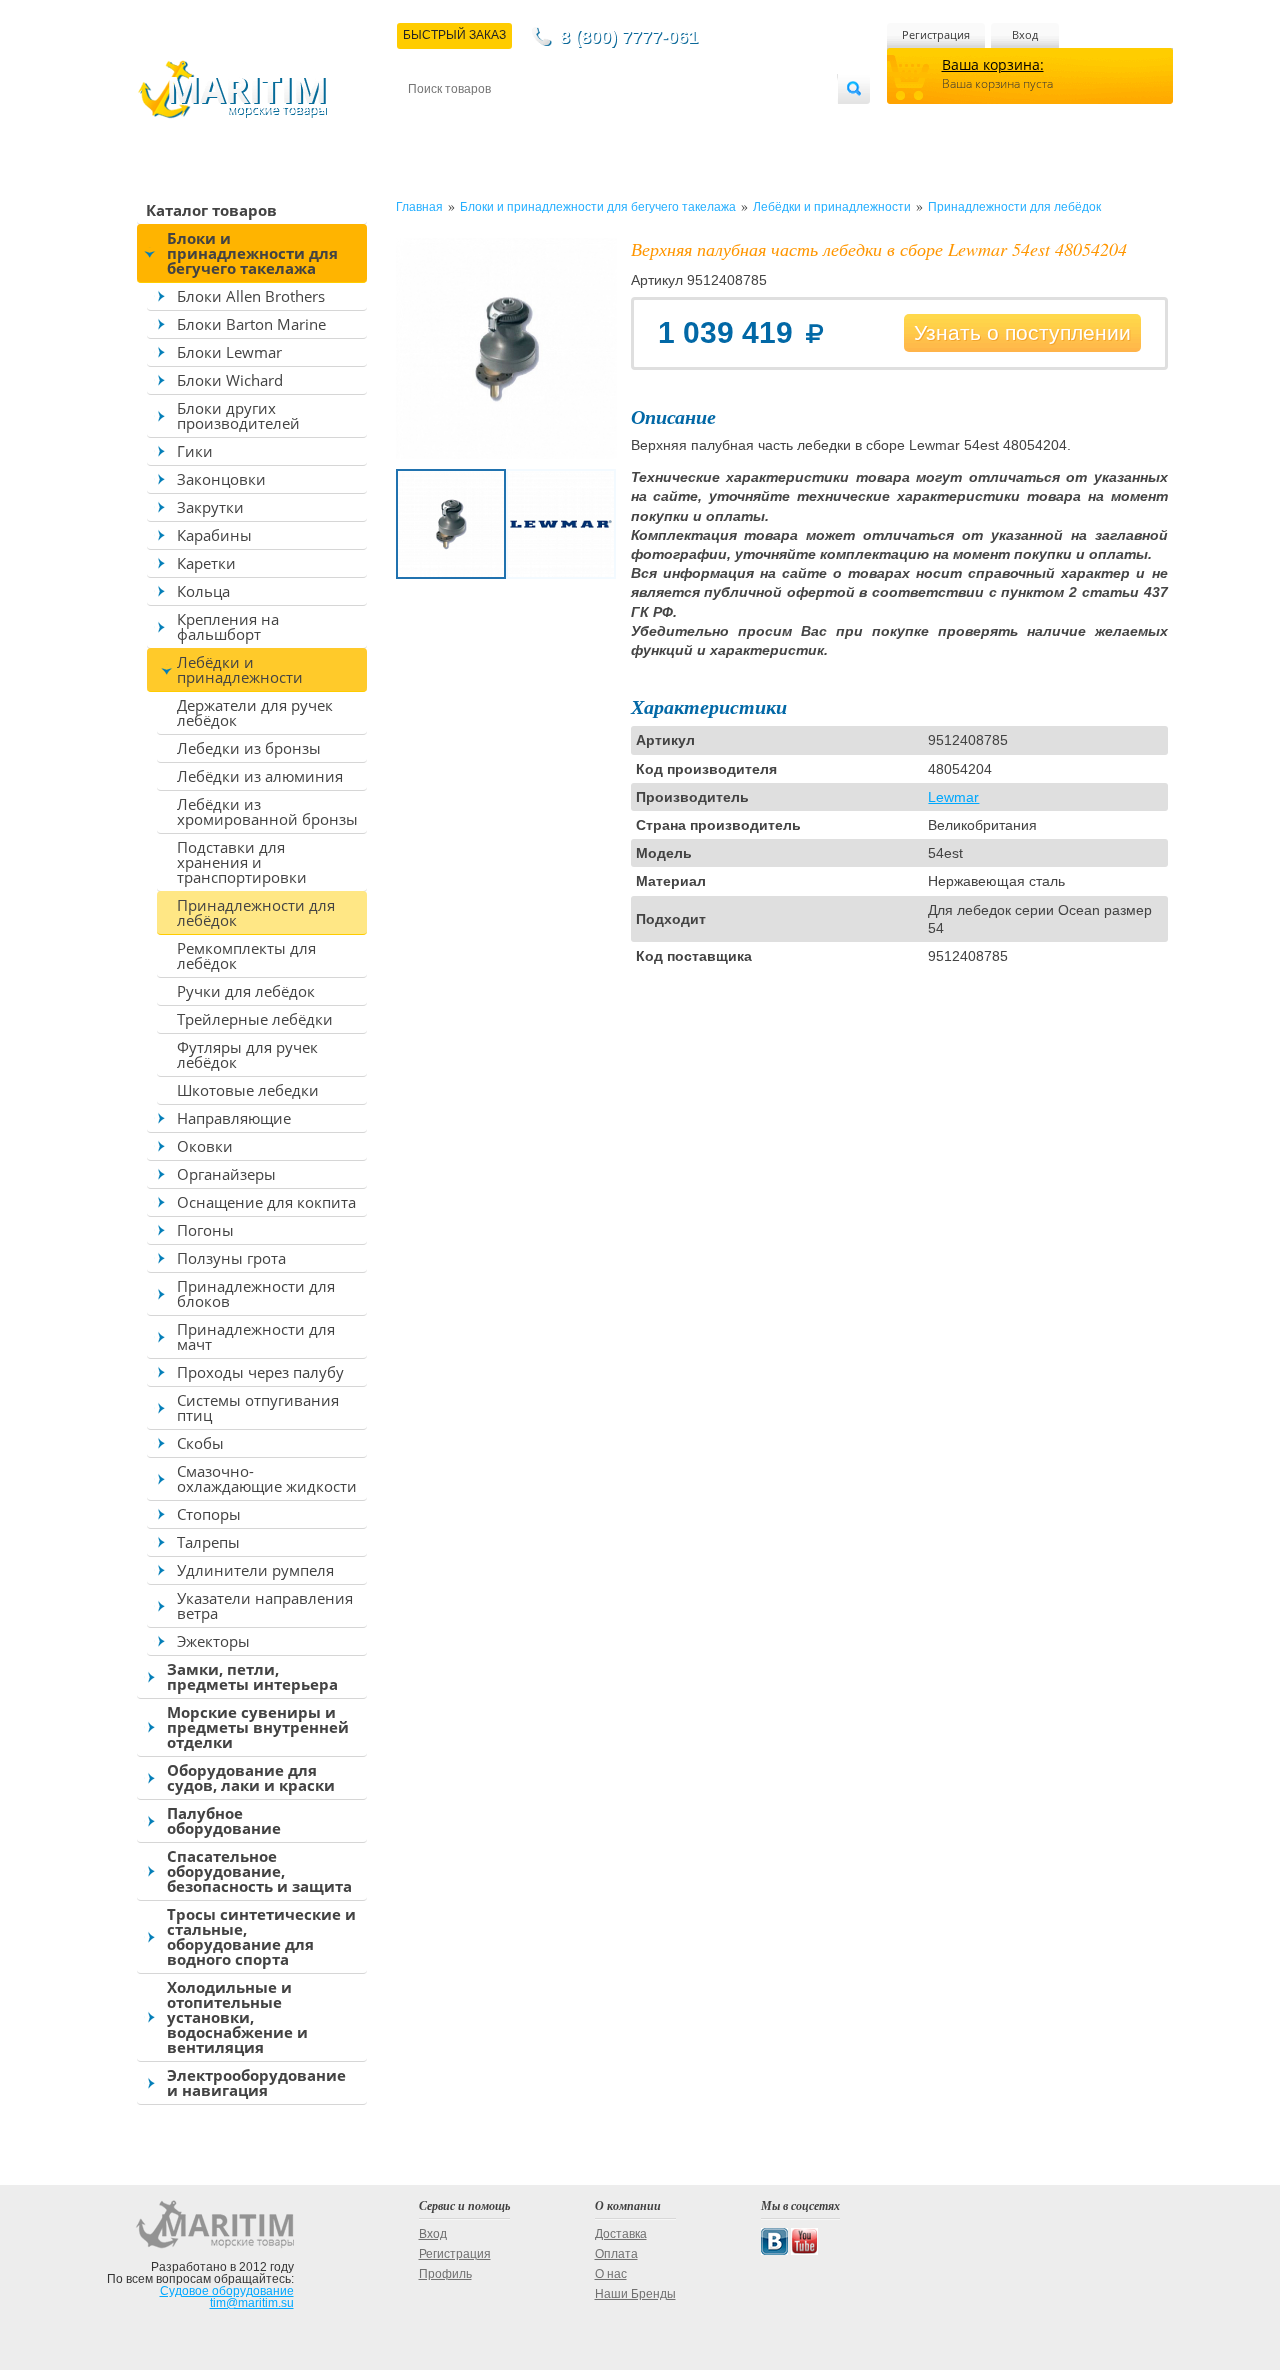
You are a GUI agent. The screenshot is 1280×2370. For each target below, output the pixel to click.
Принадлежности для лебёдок (256, 912)
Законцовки (221, 479)
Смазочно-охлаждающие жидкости (267, 1478)
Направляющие (234, 1118)
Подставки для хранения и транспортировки (242, 862)
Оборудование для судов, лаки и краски (251, 1777)
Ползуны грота (231, 1258)
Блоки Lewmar (229, 352)
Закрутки (210, 507)
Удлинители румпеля (255, 1570)
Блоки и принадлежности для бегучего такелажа (252, 253)
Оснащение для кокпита (266, 1202)
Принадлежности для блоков (256, 1293)
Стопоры (209, 1514)
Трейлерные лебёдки (255, 1019)
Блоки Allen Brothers (251, 296)
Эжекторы (213, 1641)
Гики (195, 451)
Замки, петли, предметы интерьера (252, 1676)
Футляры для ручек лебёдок (247, 1054)
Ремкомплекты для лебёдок (246, 955)
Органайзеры (226, 1174)
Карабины (214, 535)
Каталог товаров (211, 210)
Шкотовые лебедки (248, 1090)
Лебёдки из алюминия (260, 776)
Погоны (205, 1230)
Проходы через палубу (260, 1372)
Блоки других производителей (238, 415)
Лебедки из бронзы (249, 748)
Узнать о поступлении (1022, 332)
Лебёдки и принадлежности (240, 669)
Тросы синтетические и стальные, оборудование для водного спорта (261, 1936)
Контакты (431, 121)
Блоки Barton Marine (251, 324)
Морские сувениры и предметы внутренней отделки (258, 1727)
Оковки (205, 1146)
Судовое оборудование (227, 2291)
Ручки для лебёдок (246, 991)
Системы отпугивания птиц (258, 1407)
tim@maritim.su (252, 2303)
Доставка (506, 121)
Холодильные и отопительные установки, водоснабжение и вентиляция (237, 2017)
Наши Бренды (635, 2294)
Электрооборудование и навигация (256, 2082)
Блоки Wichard (230, 380)
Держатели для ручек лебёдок (255, 712)
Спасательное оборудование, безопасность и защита (259, 1871)
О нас (611, 2274)
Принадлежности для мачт (256, 1336)
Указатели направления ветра (265, 1605)
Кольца (203, 591)
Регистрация (936, 34)
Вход (1025, 34)
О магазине (648, 121)
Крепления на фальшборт (228, 626)
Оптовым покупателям (777, 121)
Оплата (574, 121)
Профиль (445, 2274)
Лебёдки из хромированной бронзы (267, 811)
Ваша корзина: (993, 64)
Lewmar (953, 797)
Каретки (206, 563)
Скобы (200, 1443)
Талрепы (208, 1542)
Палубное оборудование (224, 1820)
